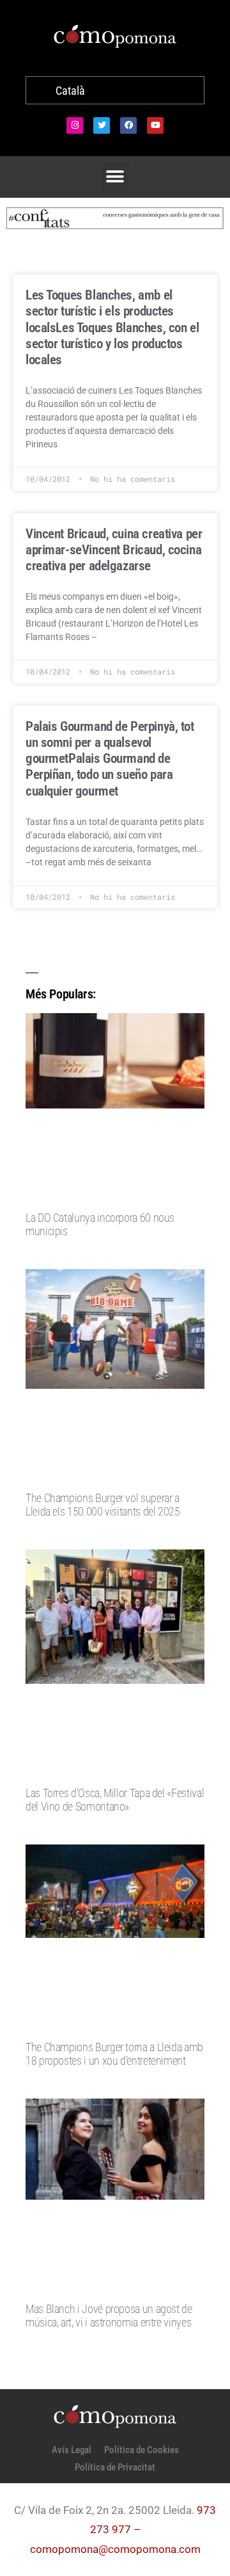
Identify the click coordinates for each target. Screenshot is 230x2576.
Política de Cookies (142, 2450)
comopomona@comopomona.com (115, 2549)
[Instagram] (75, 125)
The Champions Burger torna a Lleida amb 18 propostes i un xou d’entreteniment (114, 2054)
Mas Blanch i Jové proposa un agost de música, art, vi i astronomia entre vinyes (109, 2316)
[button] (115, 177)
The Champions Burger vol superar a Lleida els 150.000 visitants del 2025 (103, 1505)
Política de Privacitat (115, 2467)
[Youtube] (155, 125)
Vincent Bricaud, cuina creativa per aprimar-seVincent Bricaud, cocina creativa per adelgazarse (114, 550)
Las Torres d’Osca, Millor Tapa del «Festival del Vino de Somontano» (115, 1800)
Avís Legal (72, 2450)
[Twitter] (102, 125)
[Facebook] (128, 125)
